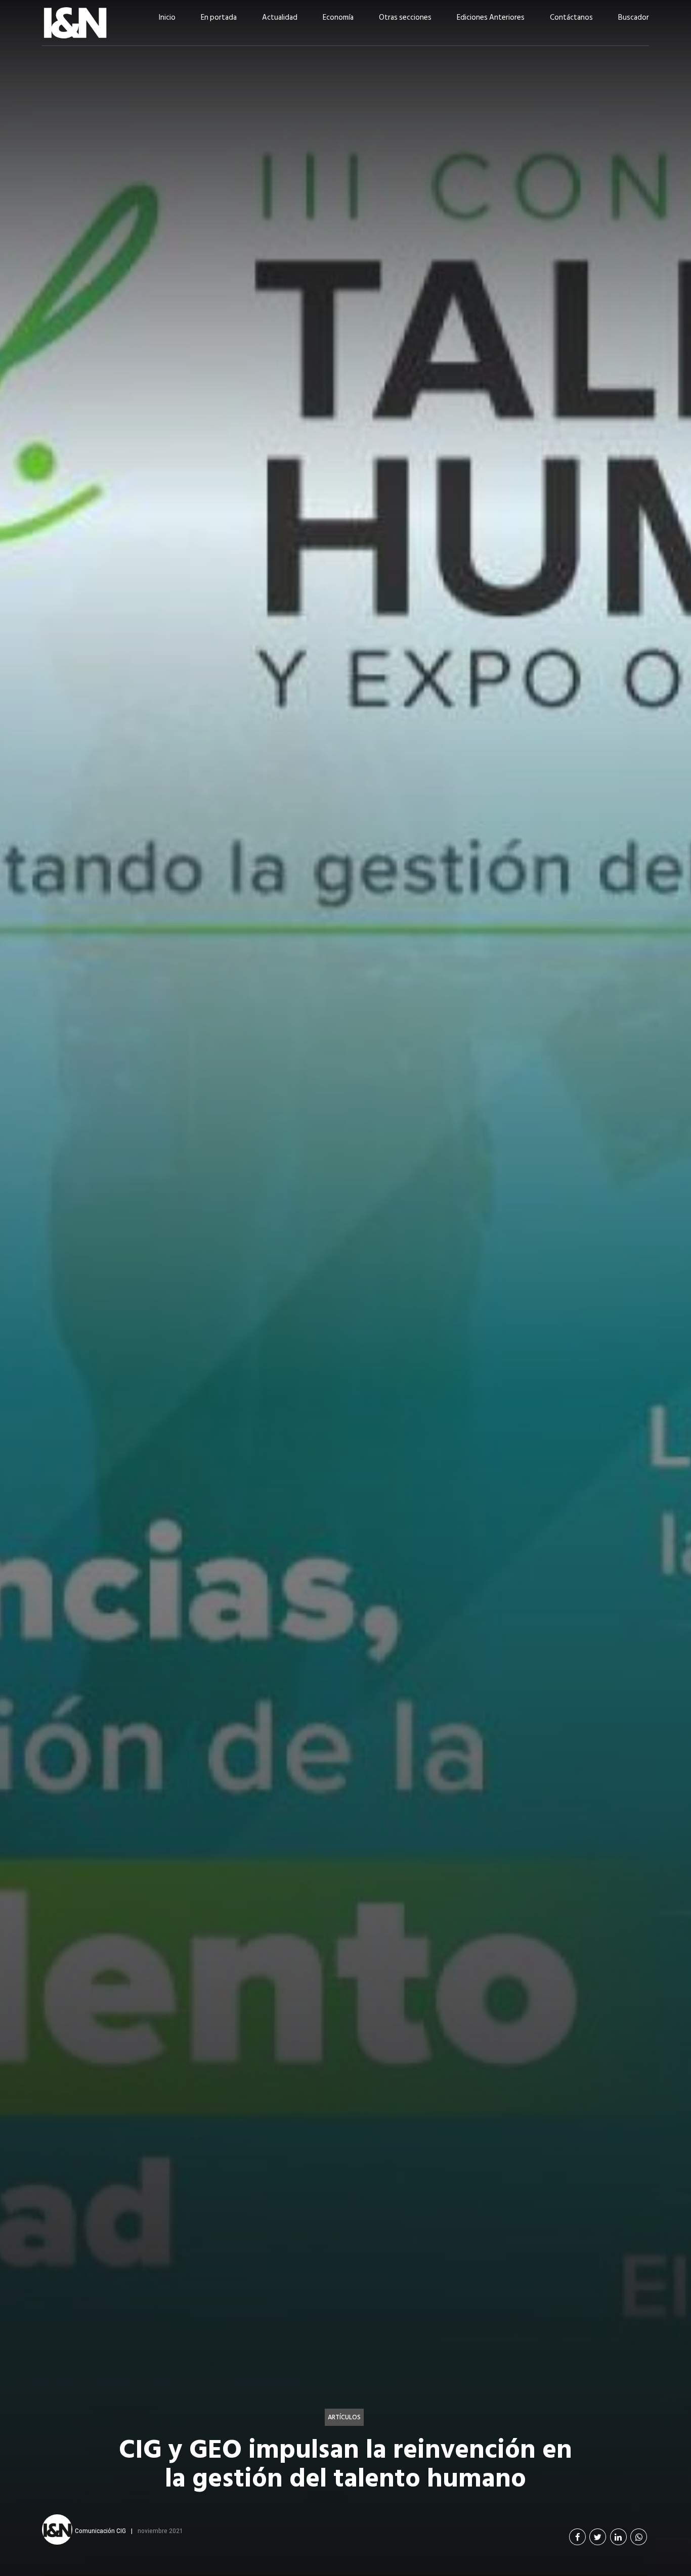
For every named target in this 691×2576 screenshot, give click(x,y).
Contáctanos (571, 17)
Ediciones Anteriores (491, 17)
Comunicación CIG (100, 2531)
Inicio (167, 17)
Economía (338, 17)
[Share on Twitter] (598, 2537)
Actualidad (280, 17)
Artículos (344, 2417)
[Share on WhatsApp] (639, 2537)
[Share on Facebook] (577, 2537)
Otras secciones (405, 17)
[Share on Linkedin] (618, 2537)
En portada (219, 17)
